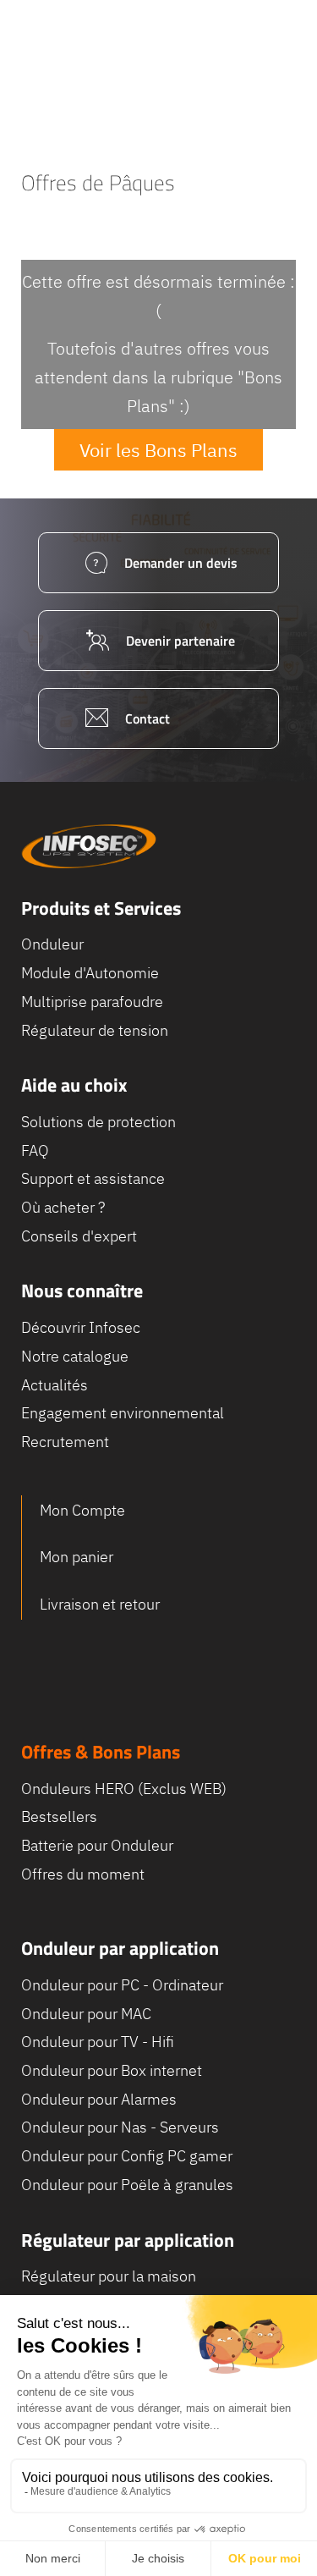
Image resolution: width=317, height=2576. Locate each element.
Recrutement (65, 1442)
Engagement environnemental (123, 1413)
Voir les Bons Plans (158, 450)
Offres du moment (83, 1874)
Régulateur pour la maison (109, 2276)
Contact (148, 718)
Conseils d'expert (79, 1236)
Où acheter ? (63, 1207)
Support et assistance (93, 1178)
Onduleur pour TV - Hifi (98, 2042)
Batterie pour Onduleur (97, 1845)
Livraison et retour (100, 1604)
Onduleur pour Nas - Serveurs (120, 2127)
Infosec (89, 846)
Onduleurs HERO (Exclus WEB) (124, 1789)
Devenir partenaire (180, 641)
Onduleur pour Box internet (112, 2070)
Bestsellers (59, 1816)
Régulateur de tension (95, 1030)
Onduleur (52, 944)
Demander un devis (181, 563)
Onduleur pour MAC (86, 2014)
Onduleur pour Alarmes (99, 2099)
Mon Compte (82, 1510)
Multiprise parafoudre (92, 1002)
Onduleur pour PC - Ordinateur (122, 1985)
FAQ (35, 1150)
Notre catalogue (75, 1356)
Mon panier (77, 1557)
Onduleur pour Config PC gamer (127, 2156)
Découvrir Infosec (81, 1327)
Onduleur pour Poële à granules (127, 2185)
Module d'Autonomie (90, 973)
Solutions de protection (98, 1122)
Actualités (55, 1385)
